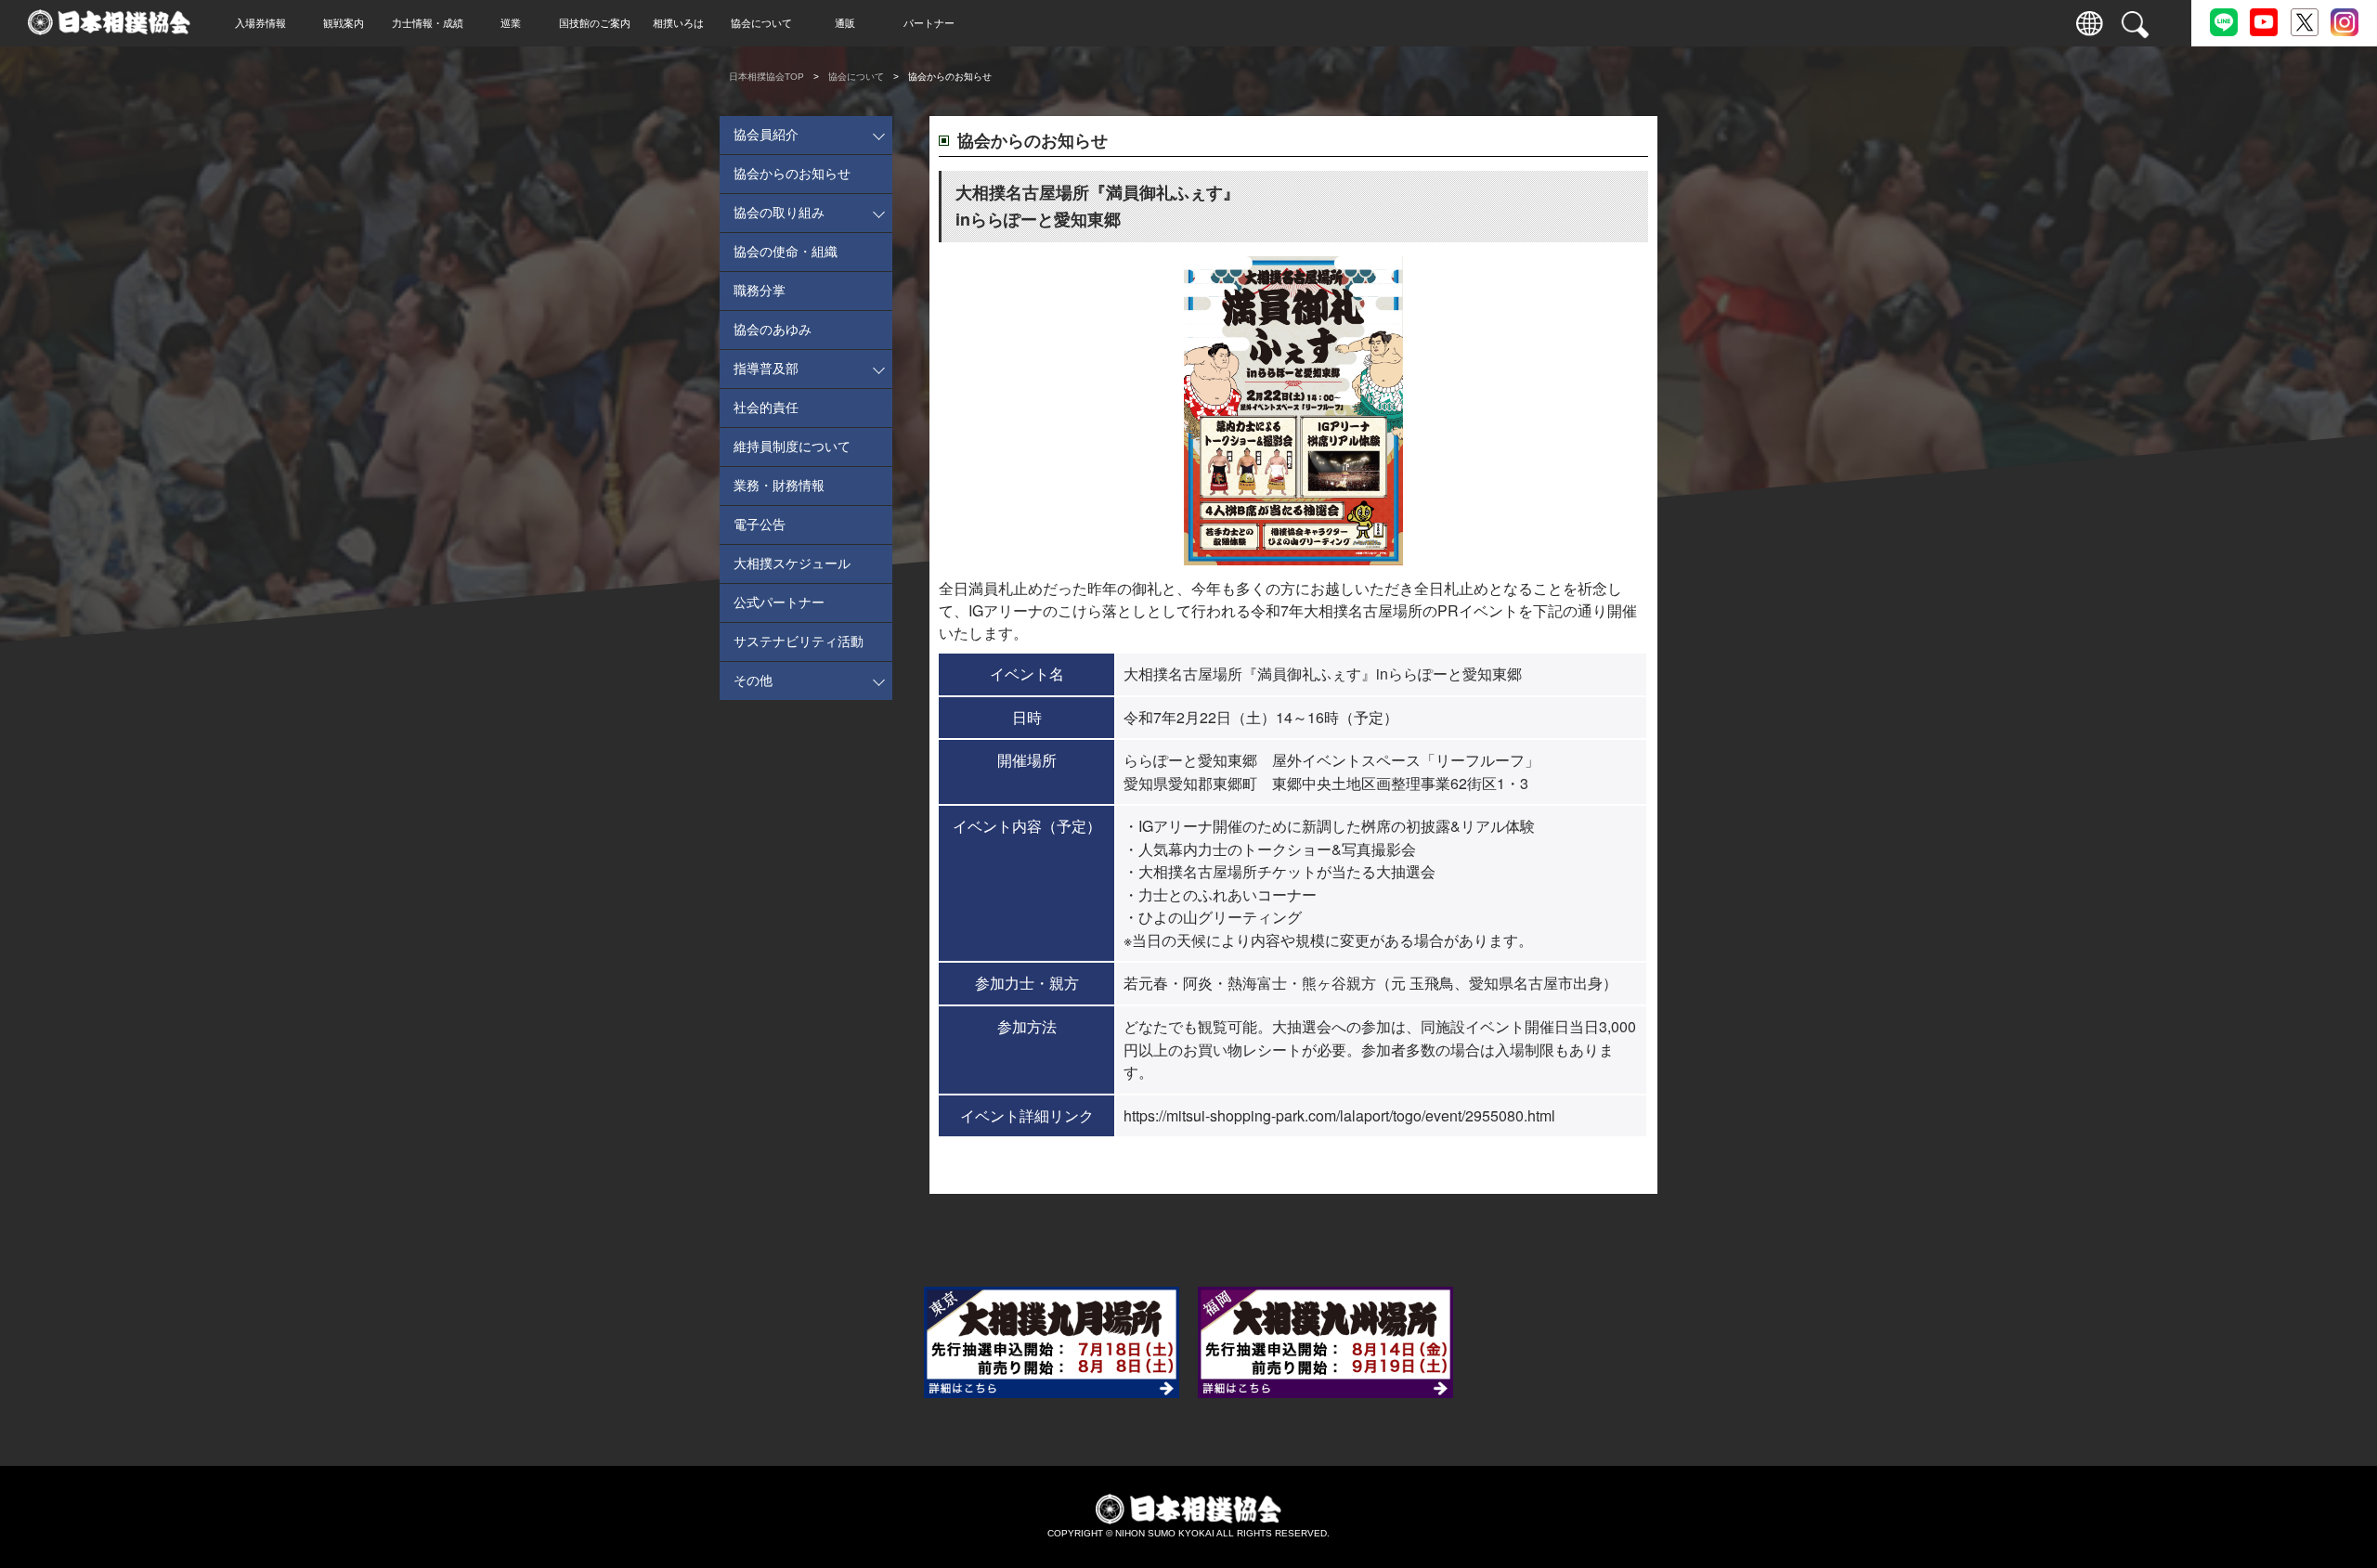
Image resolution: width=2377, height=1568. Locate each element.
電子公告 (760, 525)
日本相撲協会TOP (766, 77)
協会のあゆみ (773, 330)
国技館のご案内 (595, 23)
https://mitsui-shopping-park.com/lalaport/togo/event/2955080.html (1339, 1115)
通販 (845, 23)
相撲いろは (678, 23)
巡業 (511, 23)
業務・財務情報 (779, 486)
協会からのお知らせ (792, 174)
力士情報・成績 (428, 23)
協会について (761, 23)
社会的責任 (766, 408)
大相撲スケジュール (792, 564)
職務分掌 (760, 291)
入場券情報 (260, 23)
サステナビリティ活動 (799, 641)
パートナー (929, 23)
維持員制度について (792, 447)
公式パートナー (779, 603)
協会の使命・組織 (786, 252)
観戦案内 (344, 23)
